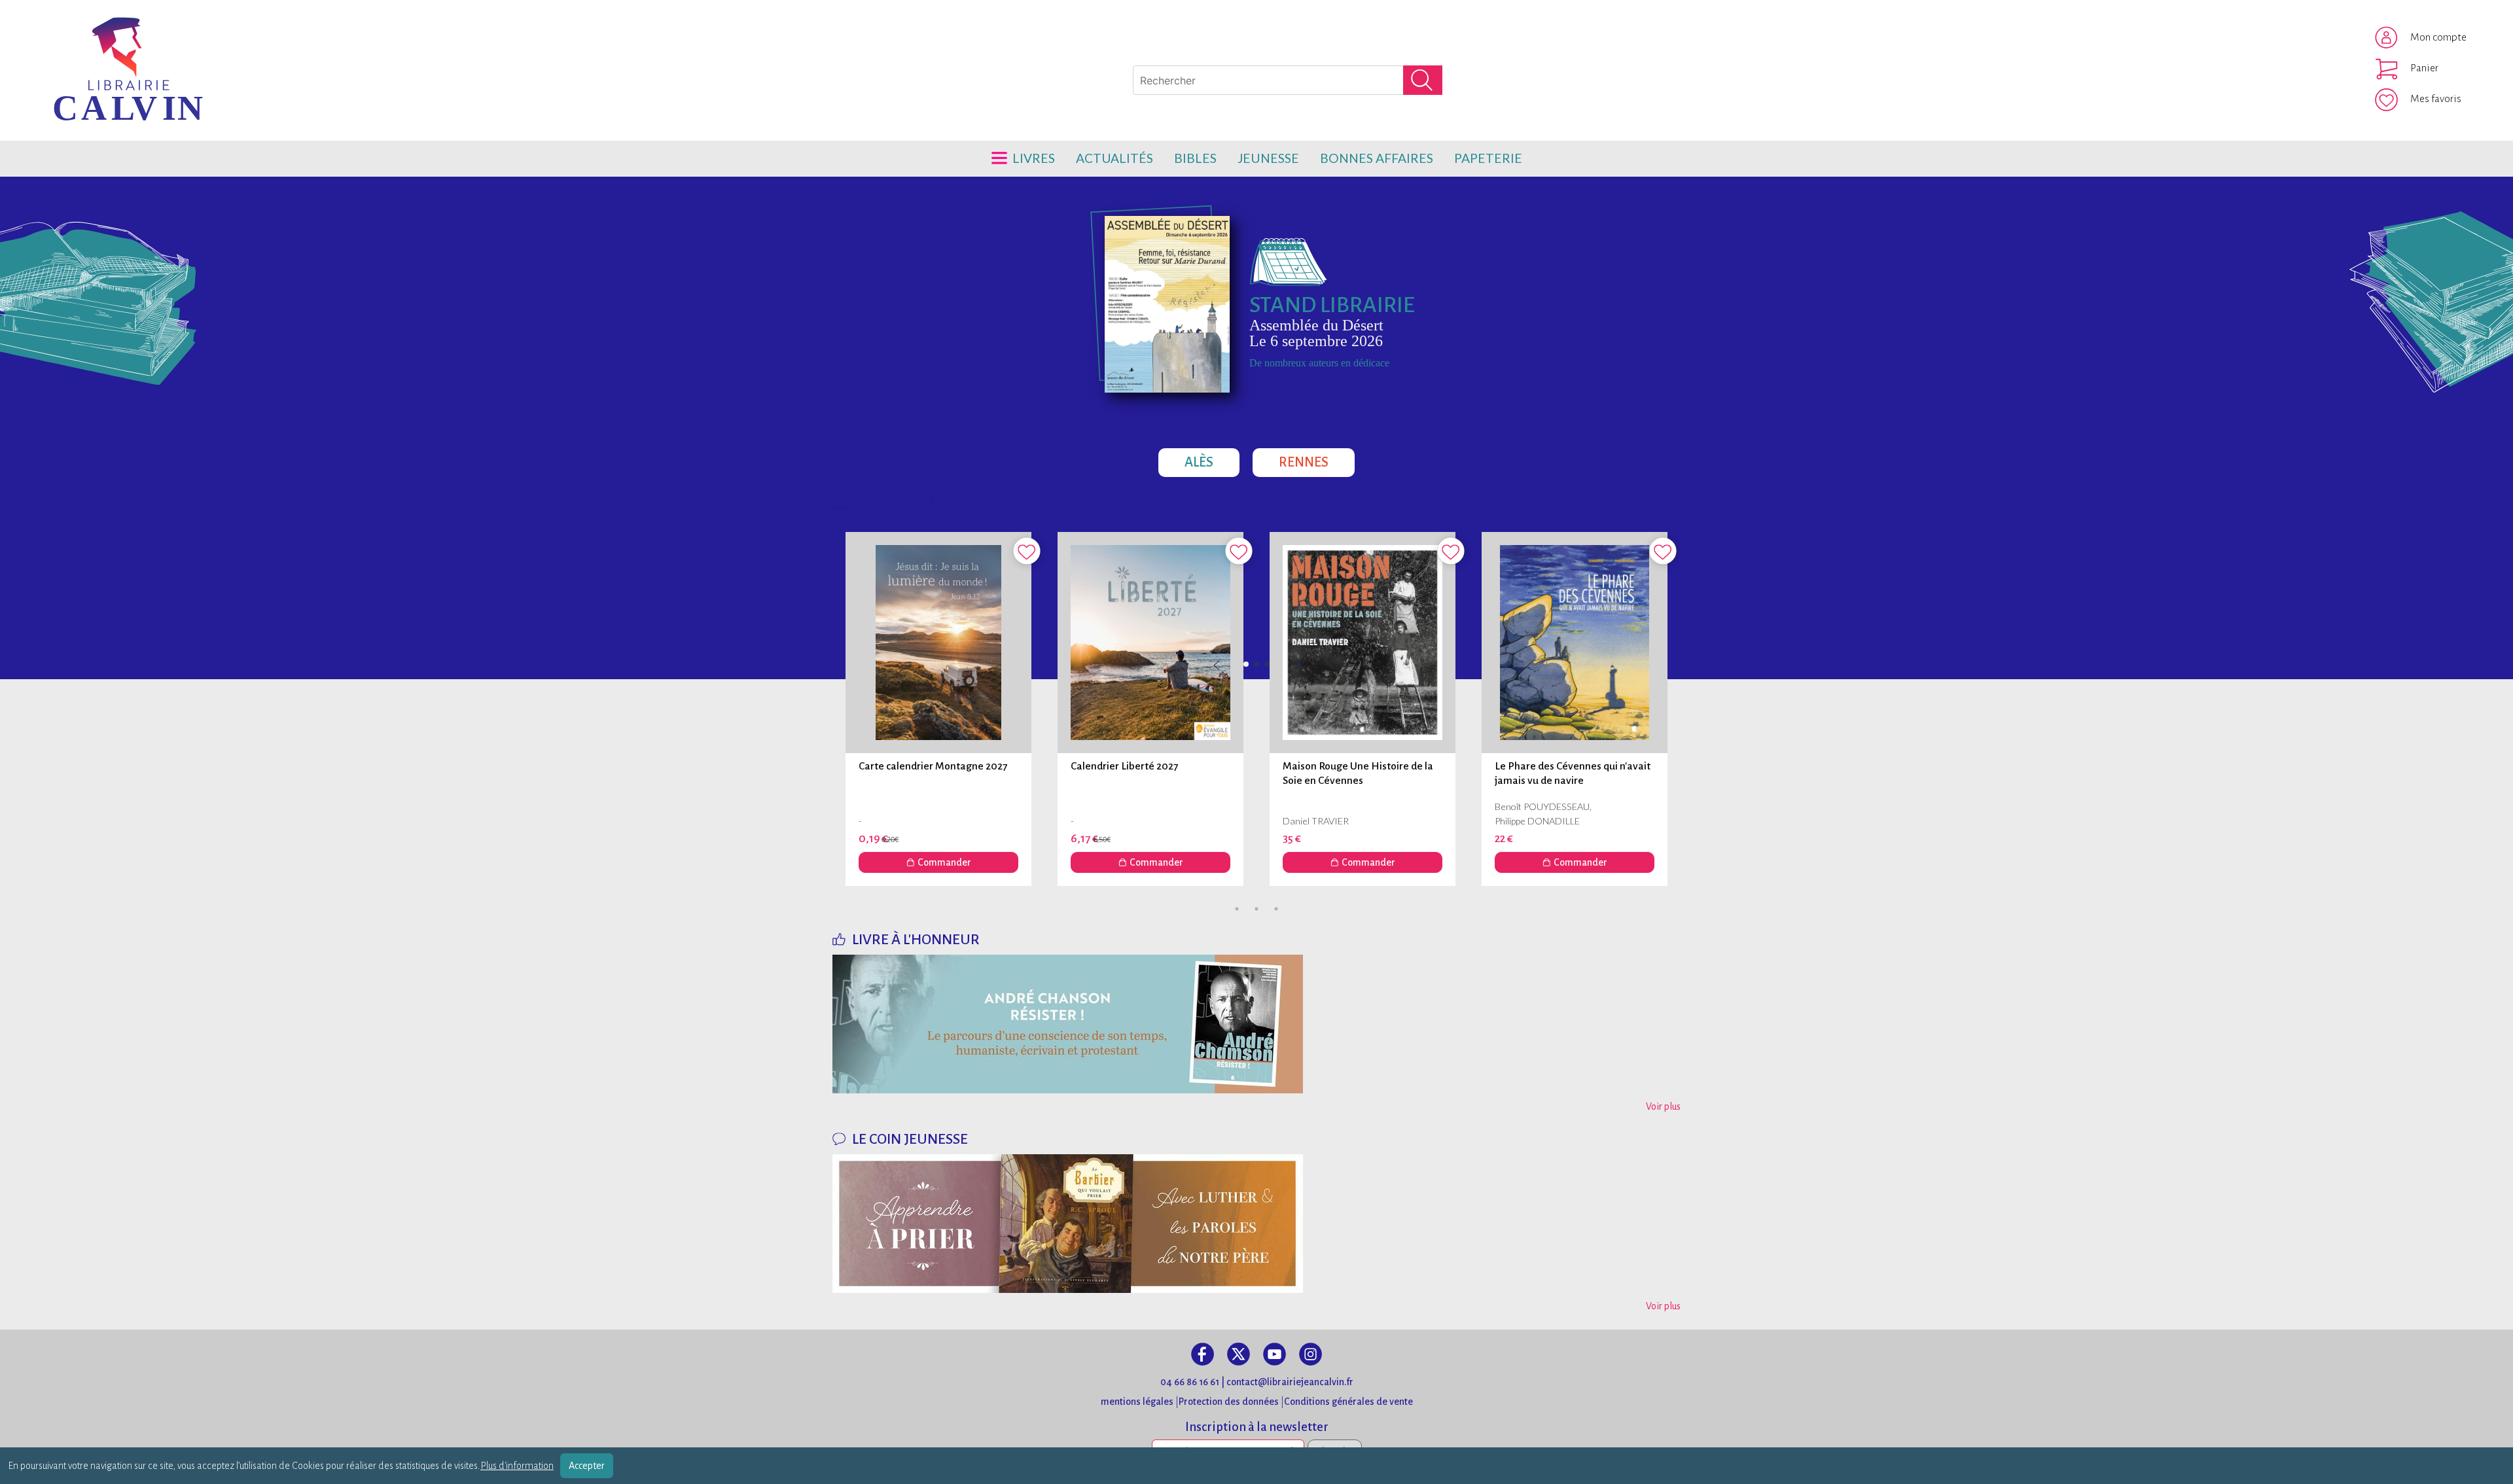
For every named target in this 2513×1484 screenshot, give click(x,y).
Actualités (1114, 158)
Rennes (1317, 459)
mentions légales (1137, 1402)
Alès (1212, 459)
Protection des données (1229, 1402)
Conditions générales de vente (1348, 1402)
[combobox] (1288, 80)
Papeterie (1488, 158)
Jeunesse (1268, 158)
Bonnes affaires (1377, 158)
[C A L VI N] (74, 36)
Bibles (1195, 158)
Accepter (587, 1466)
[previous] (1256, 666)
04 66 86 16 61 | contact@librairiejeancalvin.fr (1257, 1382)
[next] (1297, 666)
